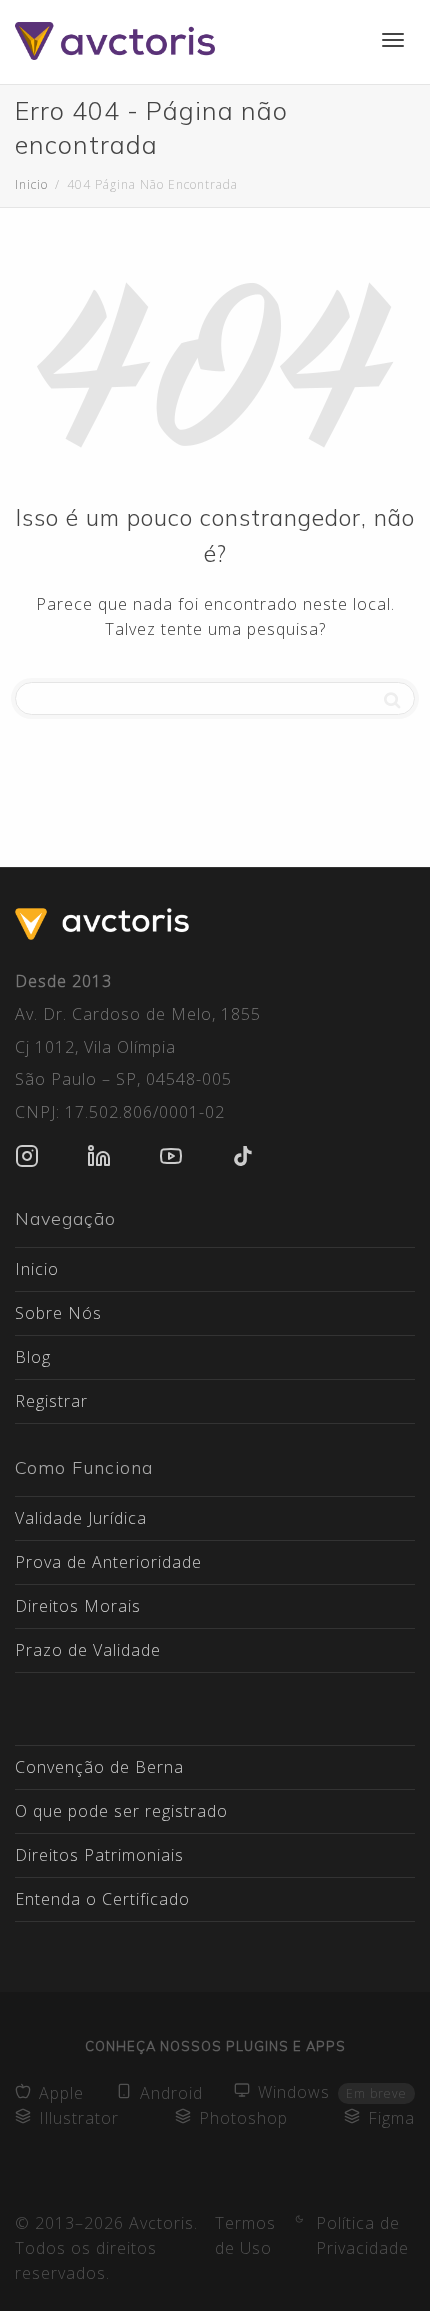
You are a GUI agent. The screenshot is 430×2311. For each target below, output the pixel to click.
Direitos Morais (78, 1606)
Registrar (51, 1401)
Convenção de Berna (99, 1767)
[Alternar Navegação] (393, 40)
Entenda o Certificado (102, 1899)
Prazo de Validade (88, 1650)
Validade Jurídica (81, 1518)
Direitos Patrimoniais (99, 1855)
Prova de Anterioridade (108, 1562)
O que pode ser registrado (121, 1811)
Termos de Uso (245, 2235)
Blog (33, 1357)
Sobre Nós (58, 1313)
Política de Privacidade (362, 2235)
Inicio (37, 1269)
